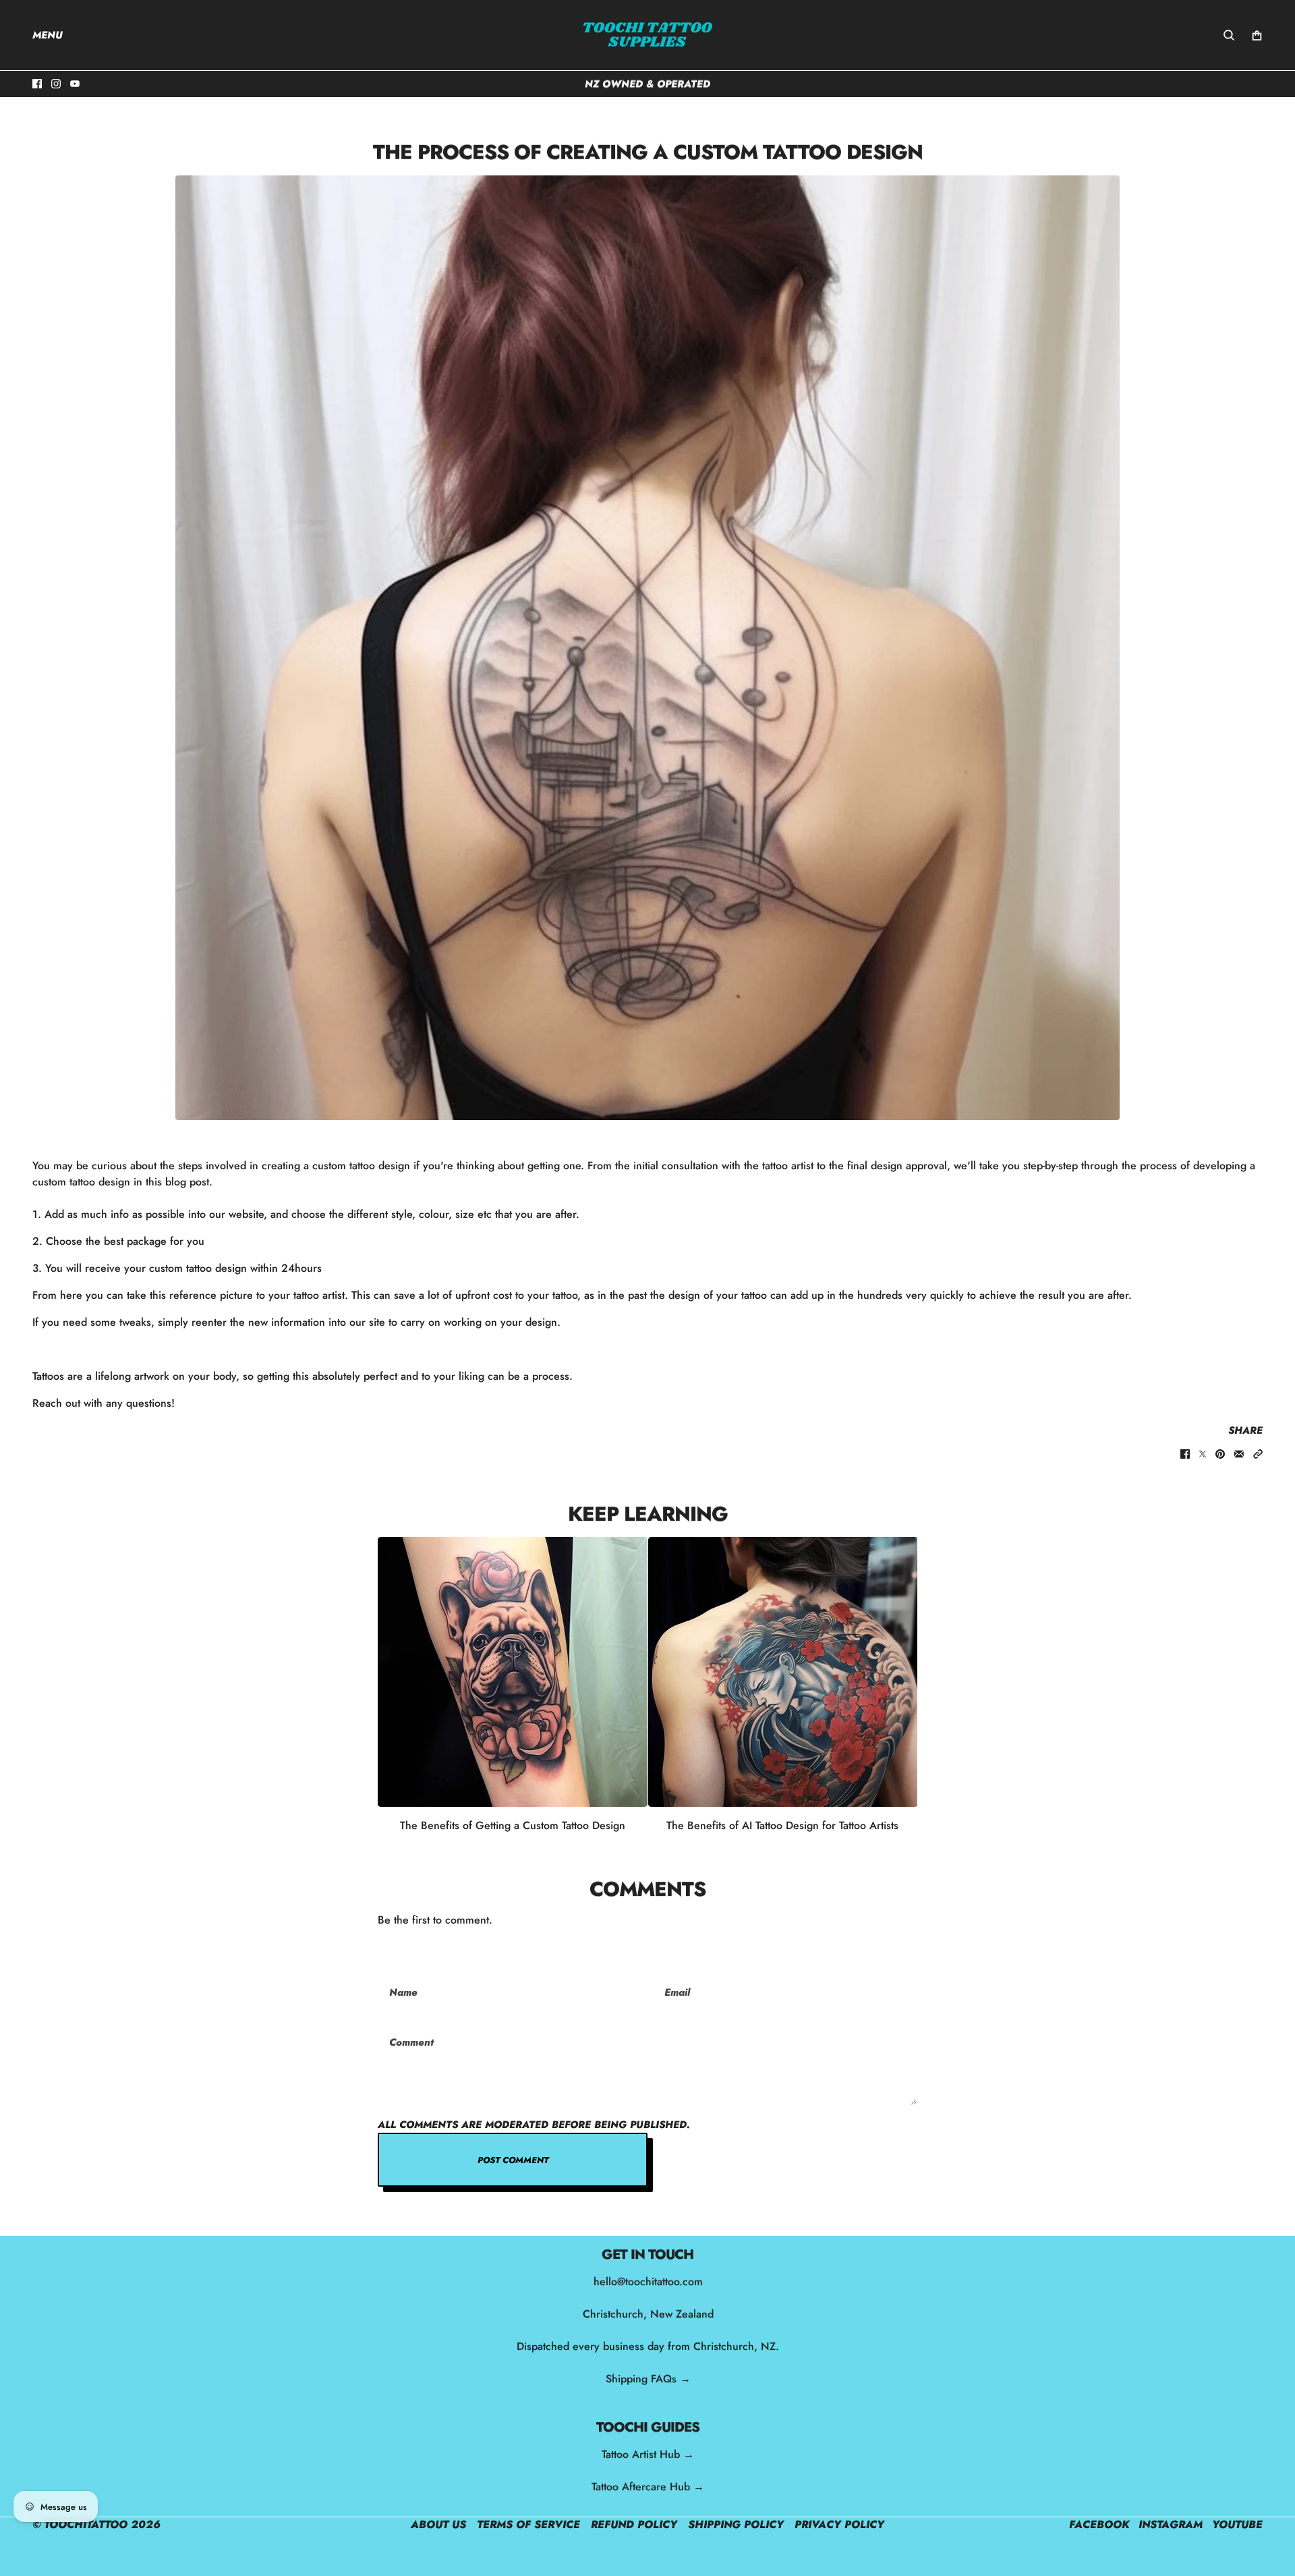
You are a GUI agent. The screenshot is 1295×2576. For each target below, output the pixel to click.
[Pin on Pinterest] (1220, 1454)
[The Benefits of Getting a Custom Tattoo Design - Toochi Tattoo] (513, 1672)
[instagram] (56, 84)
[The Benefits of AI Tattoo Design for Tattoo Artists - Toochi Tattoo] (783, 1672)
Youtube (1237, 2524)
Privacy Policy (839, 2524)
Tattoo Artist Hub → (648, 2454)
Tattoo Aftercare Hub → (648, 2487)
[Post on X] (1203, 1454)
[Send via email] (1239, 1454)
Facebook (1099, 2524)
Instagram (1171, 2524)
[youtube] (75, 84)
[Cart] (1257, 35)
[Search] (1229, 35)
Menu (48, 35)
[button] (1258, 1454)
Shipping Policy (736, 2524)
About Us (438, 2524)
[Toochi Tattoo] (647, 35)
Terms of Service (528, 2524)
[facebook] (37, 84)
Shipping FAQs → (647, 2379)
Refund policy (634, 2524)
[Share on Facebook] (1185, 1454)
